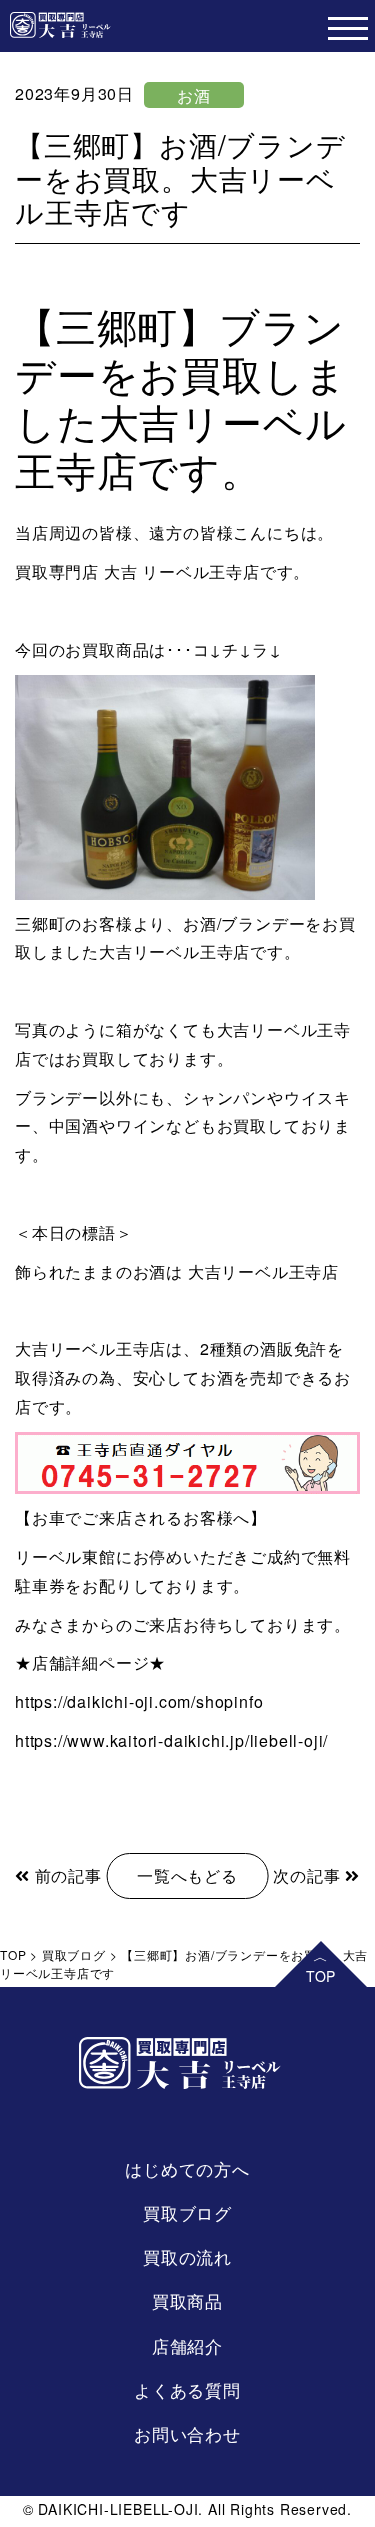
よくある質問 (187, 2389)
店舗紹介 (187, 2345)
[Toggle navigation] (347, 26)
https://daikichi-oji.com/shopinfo (139, 1701)
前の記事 (66, 1875)
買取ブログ (187, 2212)
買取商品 (187, 2300)
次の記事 (309, 1875)
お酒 (194, 95)
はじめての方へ (187, 2168)
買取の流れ (187, 2256)
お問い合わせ (187, 2433)
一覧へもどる (187, 1875)
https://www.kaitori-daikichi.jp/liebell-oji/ (171, 1740)
